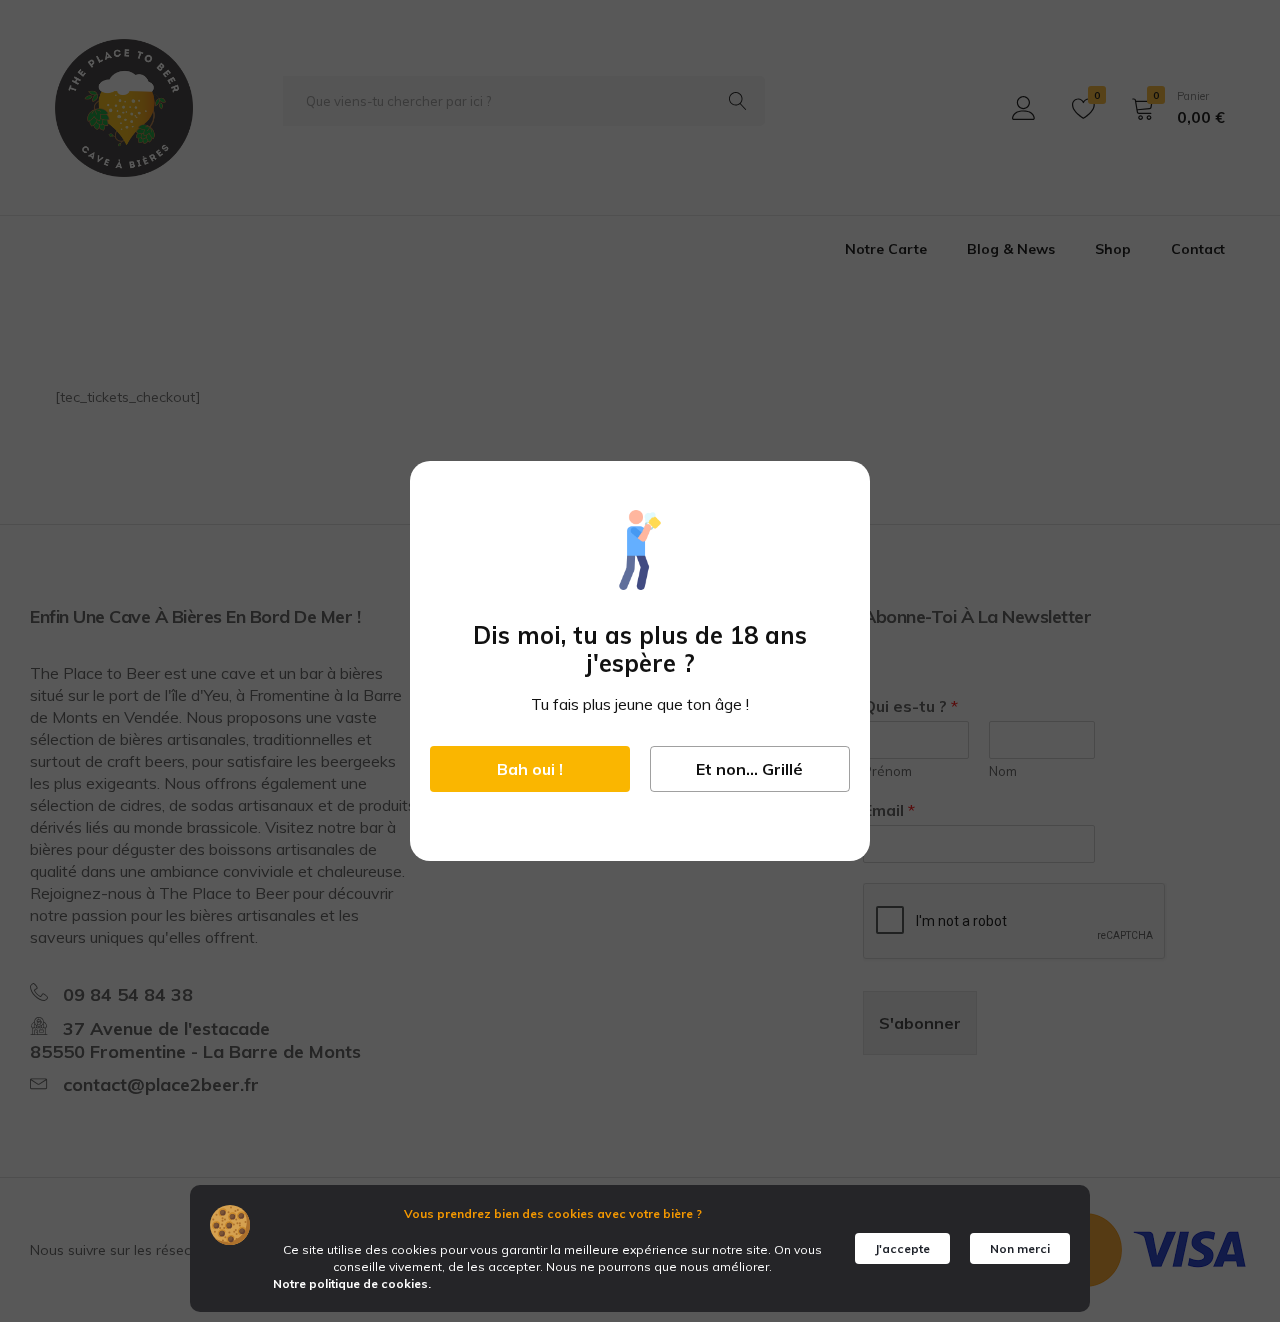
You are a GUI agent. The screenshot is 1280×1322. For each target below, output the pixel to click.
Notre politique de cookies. (352, 1283)
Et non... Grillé (749, 769)
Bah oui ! (530, 769)
